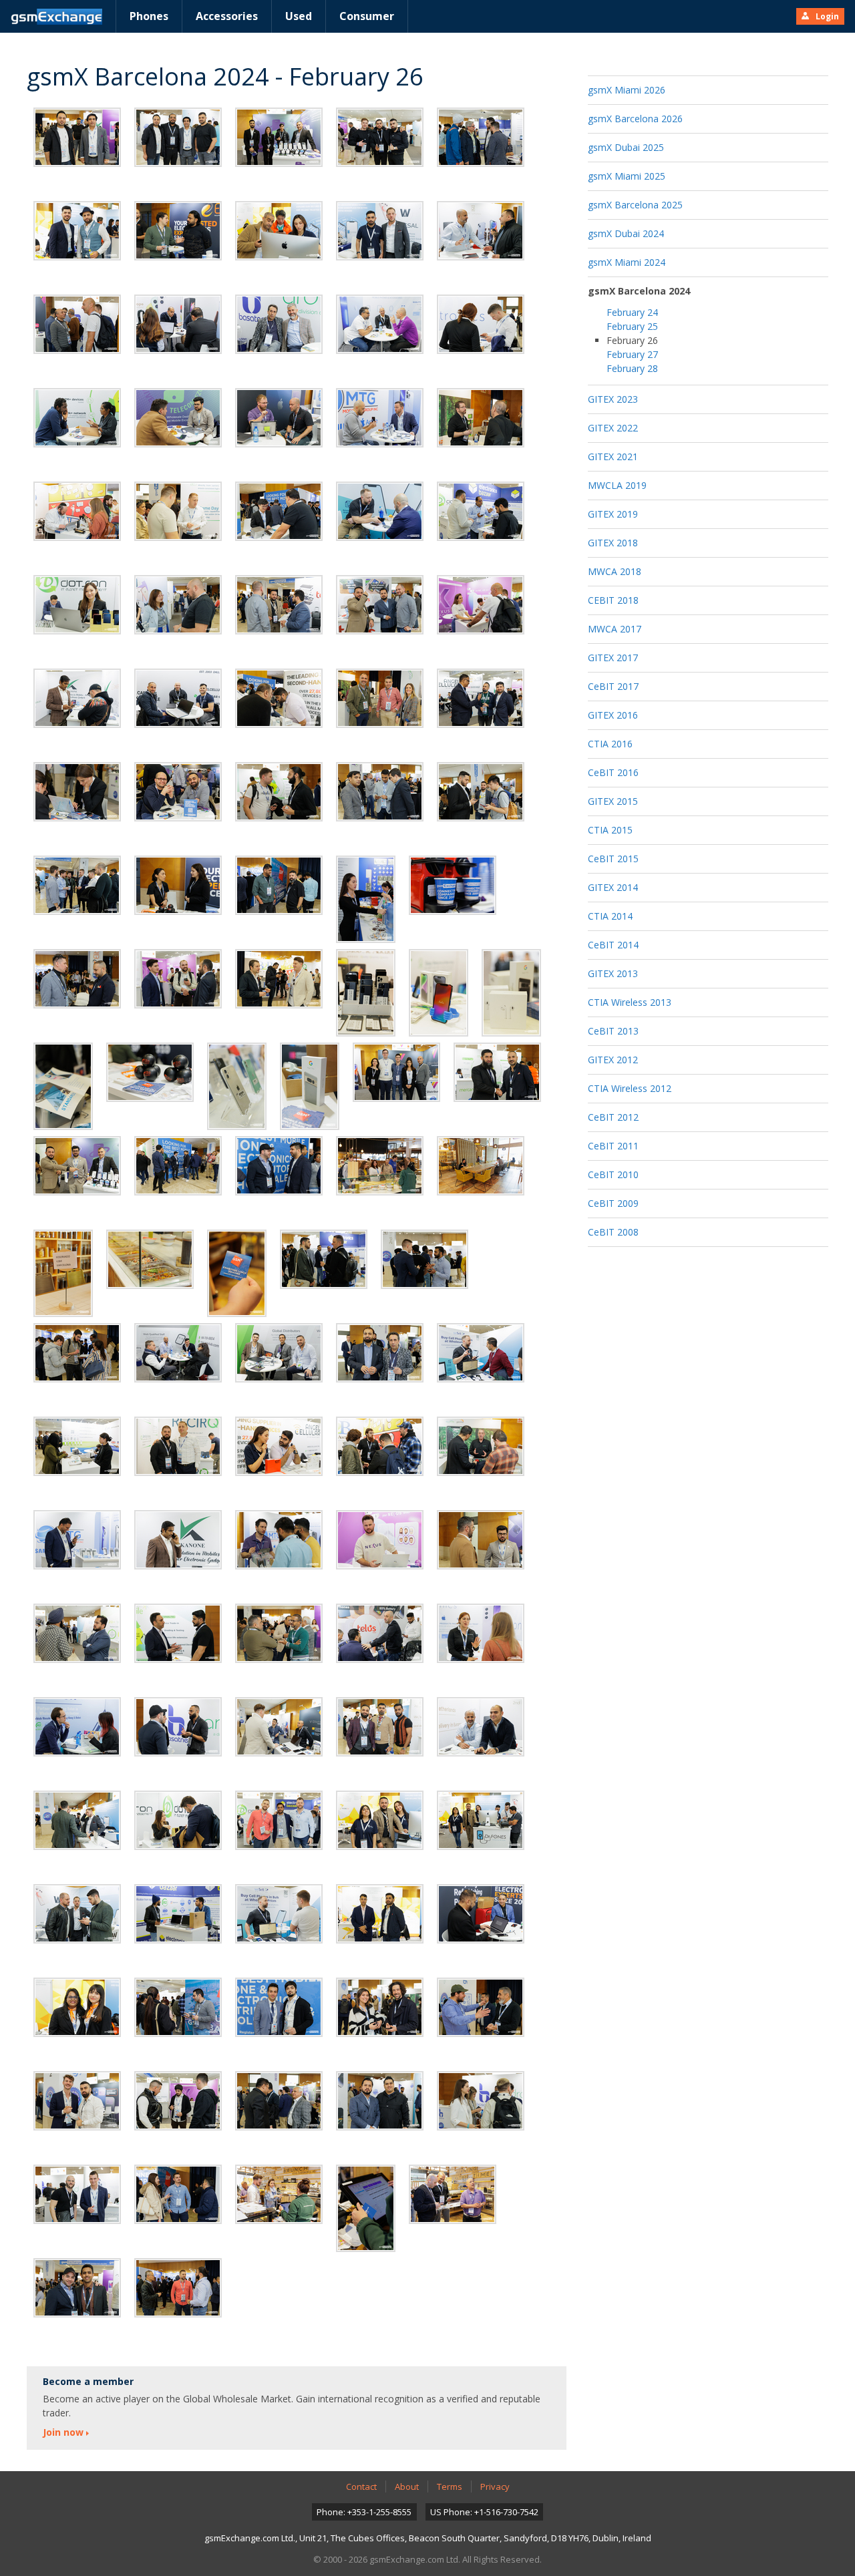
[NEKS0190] (178, 2288)
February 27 (632, 354)
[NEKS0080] (380, 792)
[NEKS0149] (481, 1727)
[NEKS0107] (77, 1166)
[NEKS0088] (77, 979)
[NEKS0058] (380, 418)
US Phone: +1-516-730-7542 (484, 2512)
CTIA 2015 (610, 830)
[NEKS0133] (481, 1446)
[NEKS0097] (150, 1072)
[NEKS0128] (481, 1353)
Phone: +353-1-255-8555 (364, 2512)
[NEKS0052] (380, 324)
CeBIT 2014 (613, 945)
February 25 (632, 326)
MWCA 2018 (615, 571)
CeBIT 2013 (613, 1031)
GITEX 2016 (613, 715)
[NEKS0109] (279, 1166)
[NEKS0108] (178, 1166)
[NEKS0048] (77, 324)
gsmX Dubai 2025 (626, 147)
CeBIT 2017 (613, 686)
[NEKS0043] (178, 231)
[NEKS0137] (380, 1540)
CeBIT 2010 (613, 1174)
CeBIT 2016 (613, 772)
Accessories (227, 16)
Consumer (367, 16)
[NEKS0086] (366, 899)
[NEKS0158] (178, 1914)
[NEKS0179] (77, 2194)
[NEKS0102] (396, 1072)
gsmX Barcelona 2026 (635, 119)
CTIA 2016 (610, 744)
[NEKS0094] (439, 993)
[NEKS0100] (310, 1086)
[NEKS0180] (178, 2194)
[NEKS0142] (380, 1633)
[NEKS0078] (178, 792)
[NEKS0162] (481, 1914)
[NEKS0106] (497, 1072)
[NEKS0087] (453, 885)
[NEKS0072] (178, 698)
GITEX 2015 (613, 801)
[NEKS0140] (178, 1633)
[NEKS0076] (481, 698)
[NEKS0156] (481, 1820)
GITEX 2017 (613, 658)
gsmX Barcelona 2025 (635, 205)
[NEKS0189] (77, 2288)
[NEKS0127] (380, 1353)
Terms (450, 2487)
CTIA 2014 (610, 916)
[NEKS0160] (380, 1914)
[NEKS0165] (178, 2007)
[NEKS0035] (279, 137)
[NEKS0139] (77, 1633)
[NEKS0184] (366, 2208)
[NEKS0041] (481, 137)
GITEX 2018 (613, 543)
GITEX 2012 (613, 1060)
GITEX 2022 (613, 428)
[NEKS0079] (279, 792)
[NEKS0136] (279, 1540)
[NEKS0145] (178, 1727)
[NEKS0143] (481, 1633)
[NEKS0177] (380, 2101)
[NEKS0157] (77, 1914)
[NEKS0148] (380, 1727)
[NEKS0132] (380, 1446)
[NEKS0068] (279, 605)
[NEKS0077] (77, 792)
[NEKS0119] (237, 1273)
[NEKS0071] (77, 698)
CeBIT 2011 (613, 1146)
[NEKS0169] (380, 2007)
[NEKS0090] (178, 979)
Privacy (495, 2487)
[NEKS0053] (481, 324)
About (407, 2487)
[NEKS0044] (279, 231)
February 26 (632, 340)
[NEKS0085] (279, 885)
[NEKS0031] (178, 137)
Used (299, 16)
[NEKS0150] (77, 1820)
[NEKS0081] (481, 792)
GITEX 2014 (613, 887)
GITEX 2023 (613, 399)
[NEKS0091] (279, 979)
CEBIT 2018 (613, 600)
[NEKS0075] (380, 698)
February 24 (632, 312)
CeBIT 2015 (613, 859)
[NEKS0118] (150, 1259)
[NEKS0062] (279, 511)
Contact (361, 2487)
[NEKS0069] (380, 605)
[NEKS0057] (279, 418)
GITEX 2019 (613, 514)
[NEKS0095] (511, 993)
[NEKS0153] (279, 1820)
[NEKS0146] (279, 1727)
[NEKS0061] (178, 511)
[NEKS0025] (77, 137)
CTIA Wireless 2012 (630, 1088)
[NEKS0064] (380, 511)
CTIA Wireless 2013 (630, 1002)
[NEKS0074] (279, 698)
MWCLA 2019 (617, 485)
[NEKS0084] (178, 885)
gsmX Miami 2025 (627, 176)
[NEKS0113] (380, 1166)
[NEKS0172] (77, 2101)
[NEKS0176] (279, 2101)
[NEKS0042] (77, 231)
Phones (149, 16)
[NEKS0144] (77, 1727)
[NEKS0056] (178, 418)
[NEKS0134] (77, 1540)
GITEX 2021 (613, 456)
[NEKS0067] (178, 605)
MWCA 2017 (615, 629)
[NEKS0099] (237, 1086)
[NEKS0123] (77, 1353)
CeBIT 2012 (613, 1117)
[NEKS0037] (380, 137)
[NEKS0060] (77, 511)
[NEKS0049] (178, 324)
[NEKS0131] (279, 1446)
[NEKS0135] (178, 1540)
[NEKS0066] (77, 605)
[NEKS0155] (380, 1820)
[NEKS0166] (279, 2007)
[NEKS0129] (77, 1446)
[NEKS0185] (453, 2194)
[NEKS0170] (481, 2007)
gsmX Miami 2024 (627, 262)
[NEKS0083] (77, 885)
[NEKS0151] (178, 1820)
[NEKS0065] (481, 511)
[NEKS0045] (380, 231)
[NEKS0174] (178, 2101)
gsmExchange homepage (56, 17)
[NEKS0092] (366, 993)
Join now (63, 2432)
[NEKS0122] (424, 1259)
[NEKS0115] (481, 1166)
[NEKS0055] (77, 418)
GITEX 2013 (613, 973)
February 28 (632, 368)
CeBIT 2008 (613, 1232)
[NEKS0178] (481, 2101)
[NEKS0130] (178, 1446)
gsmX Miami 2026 (627, 90)
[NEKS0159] (279, 1914)
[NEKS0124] (178, 1353)
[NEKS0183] (279, 2194)
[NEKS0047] (481, 231)
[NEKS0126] (279, 1353)
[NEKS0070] (481, 605)
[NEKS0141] (279, 1633)
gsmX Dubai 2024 (626, 233)
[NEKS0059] (481, 418)
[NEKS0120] (324, 1259)
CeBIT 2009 (613, 1203)
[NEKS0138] (481, 1540)
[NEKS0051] (279, 324)
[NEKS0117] (63, 1273)
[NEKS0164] (77, 2007)
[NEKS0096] (63, 1086)
